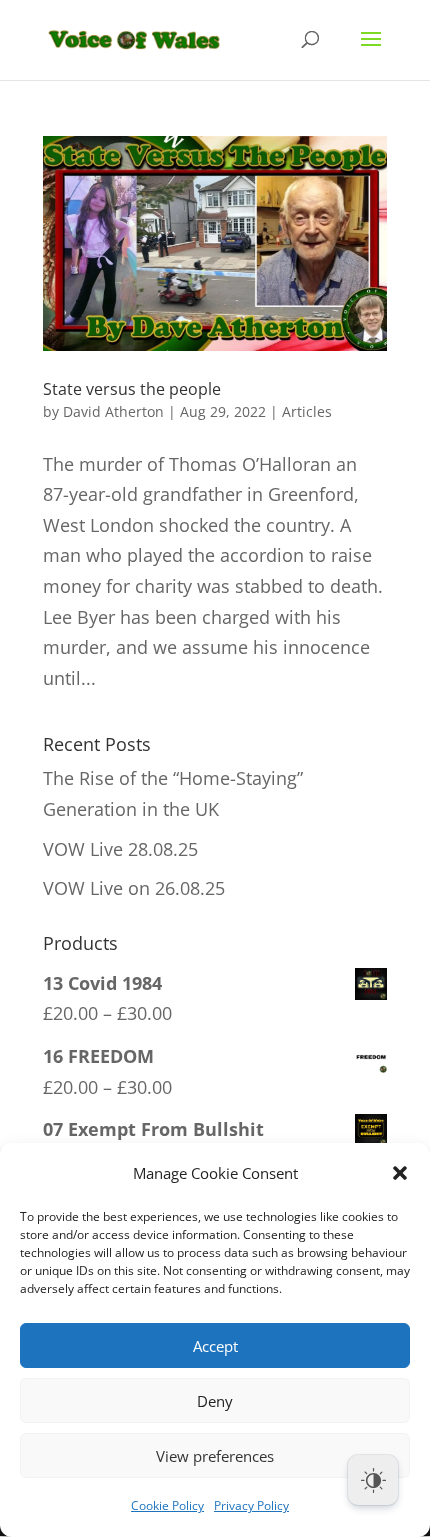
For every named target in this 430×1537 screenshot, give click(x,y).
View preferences (215, 1456)
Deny (215, 1401)
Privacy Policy (251, 1505)
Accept (215, 1346)
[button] (400, 1173)
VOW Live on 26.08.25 (134, 888)
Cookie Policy (167, 1505)
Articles (307, 411)
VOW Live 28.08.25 (120, 849)
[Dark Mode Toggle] (373, 1480)
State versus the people (132, 389)
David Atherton (113, 411)
